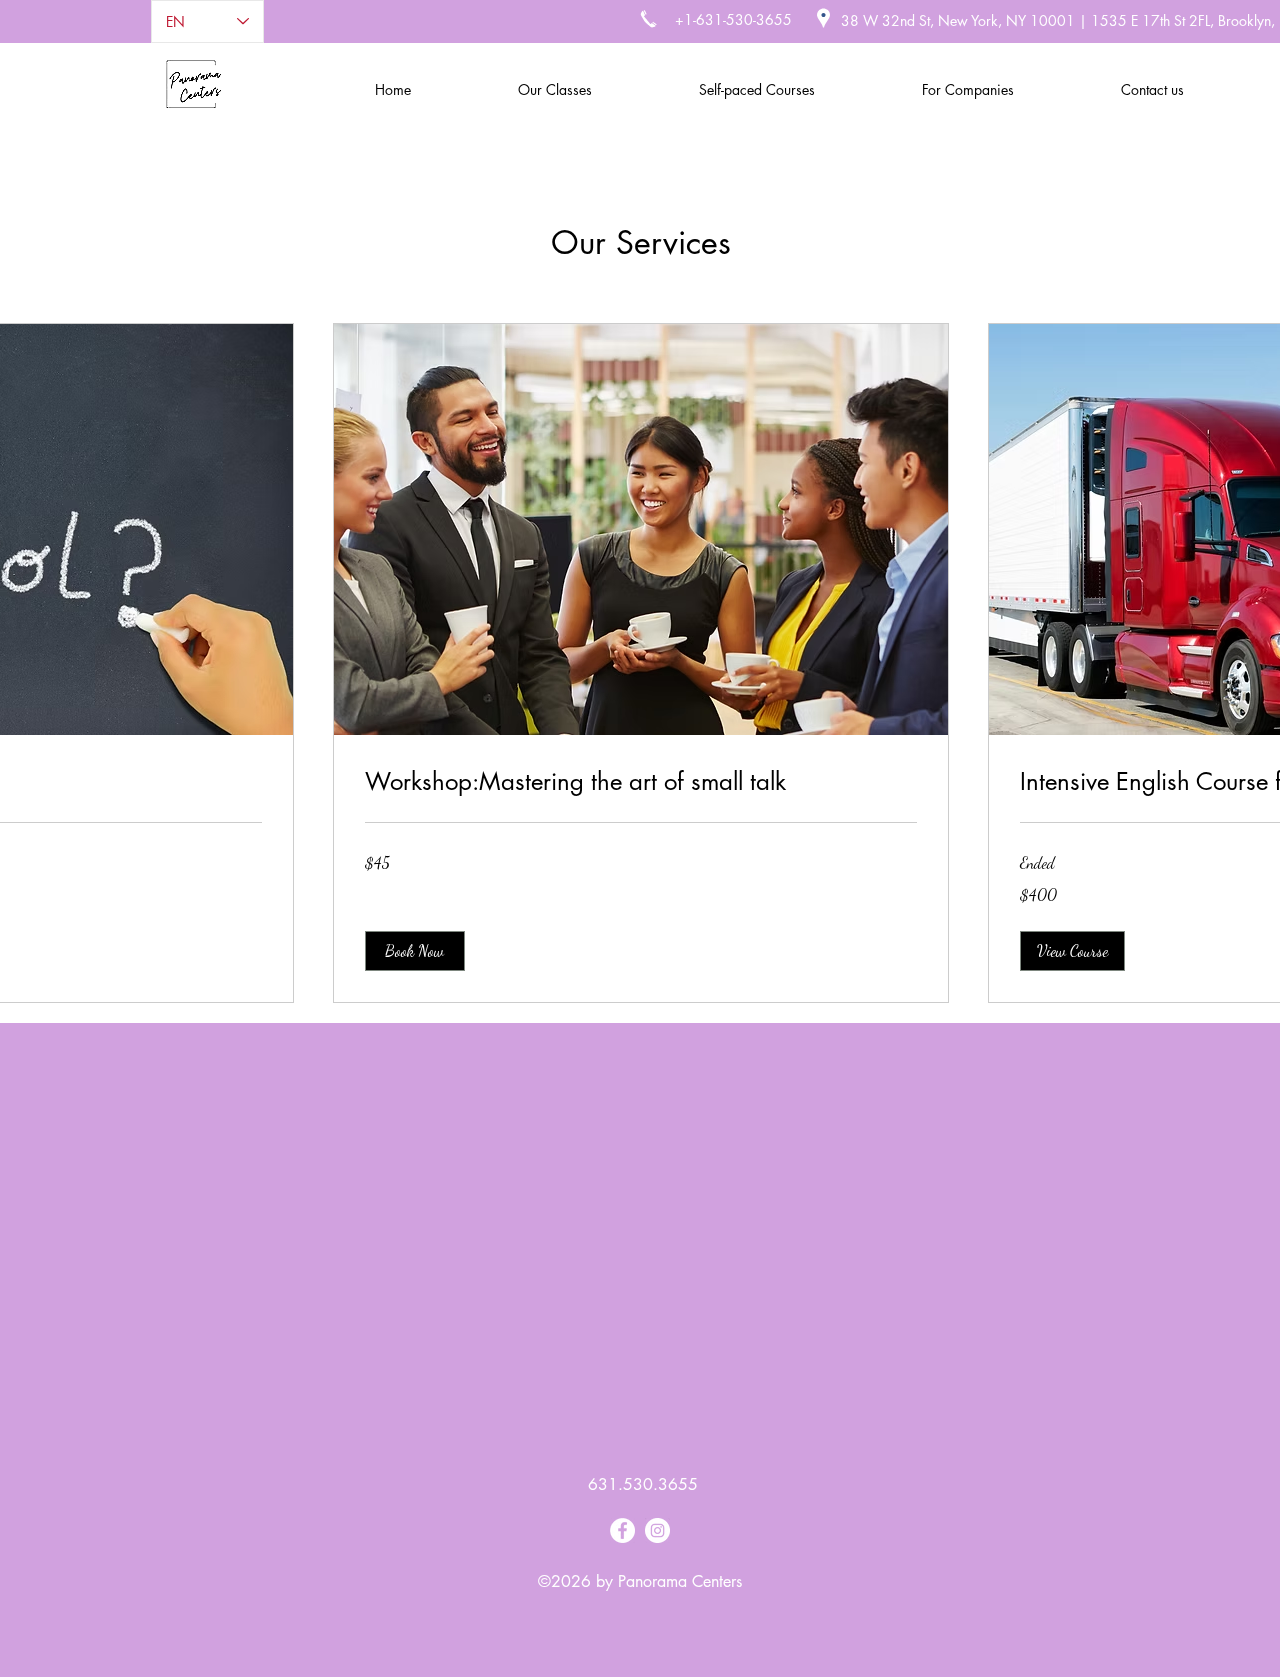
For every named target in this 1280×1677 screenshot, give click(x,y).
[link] (641, 782)
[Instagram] (657, 1530)
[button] (415, 951)
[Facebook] (622, 1530)
